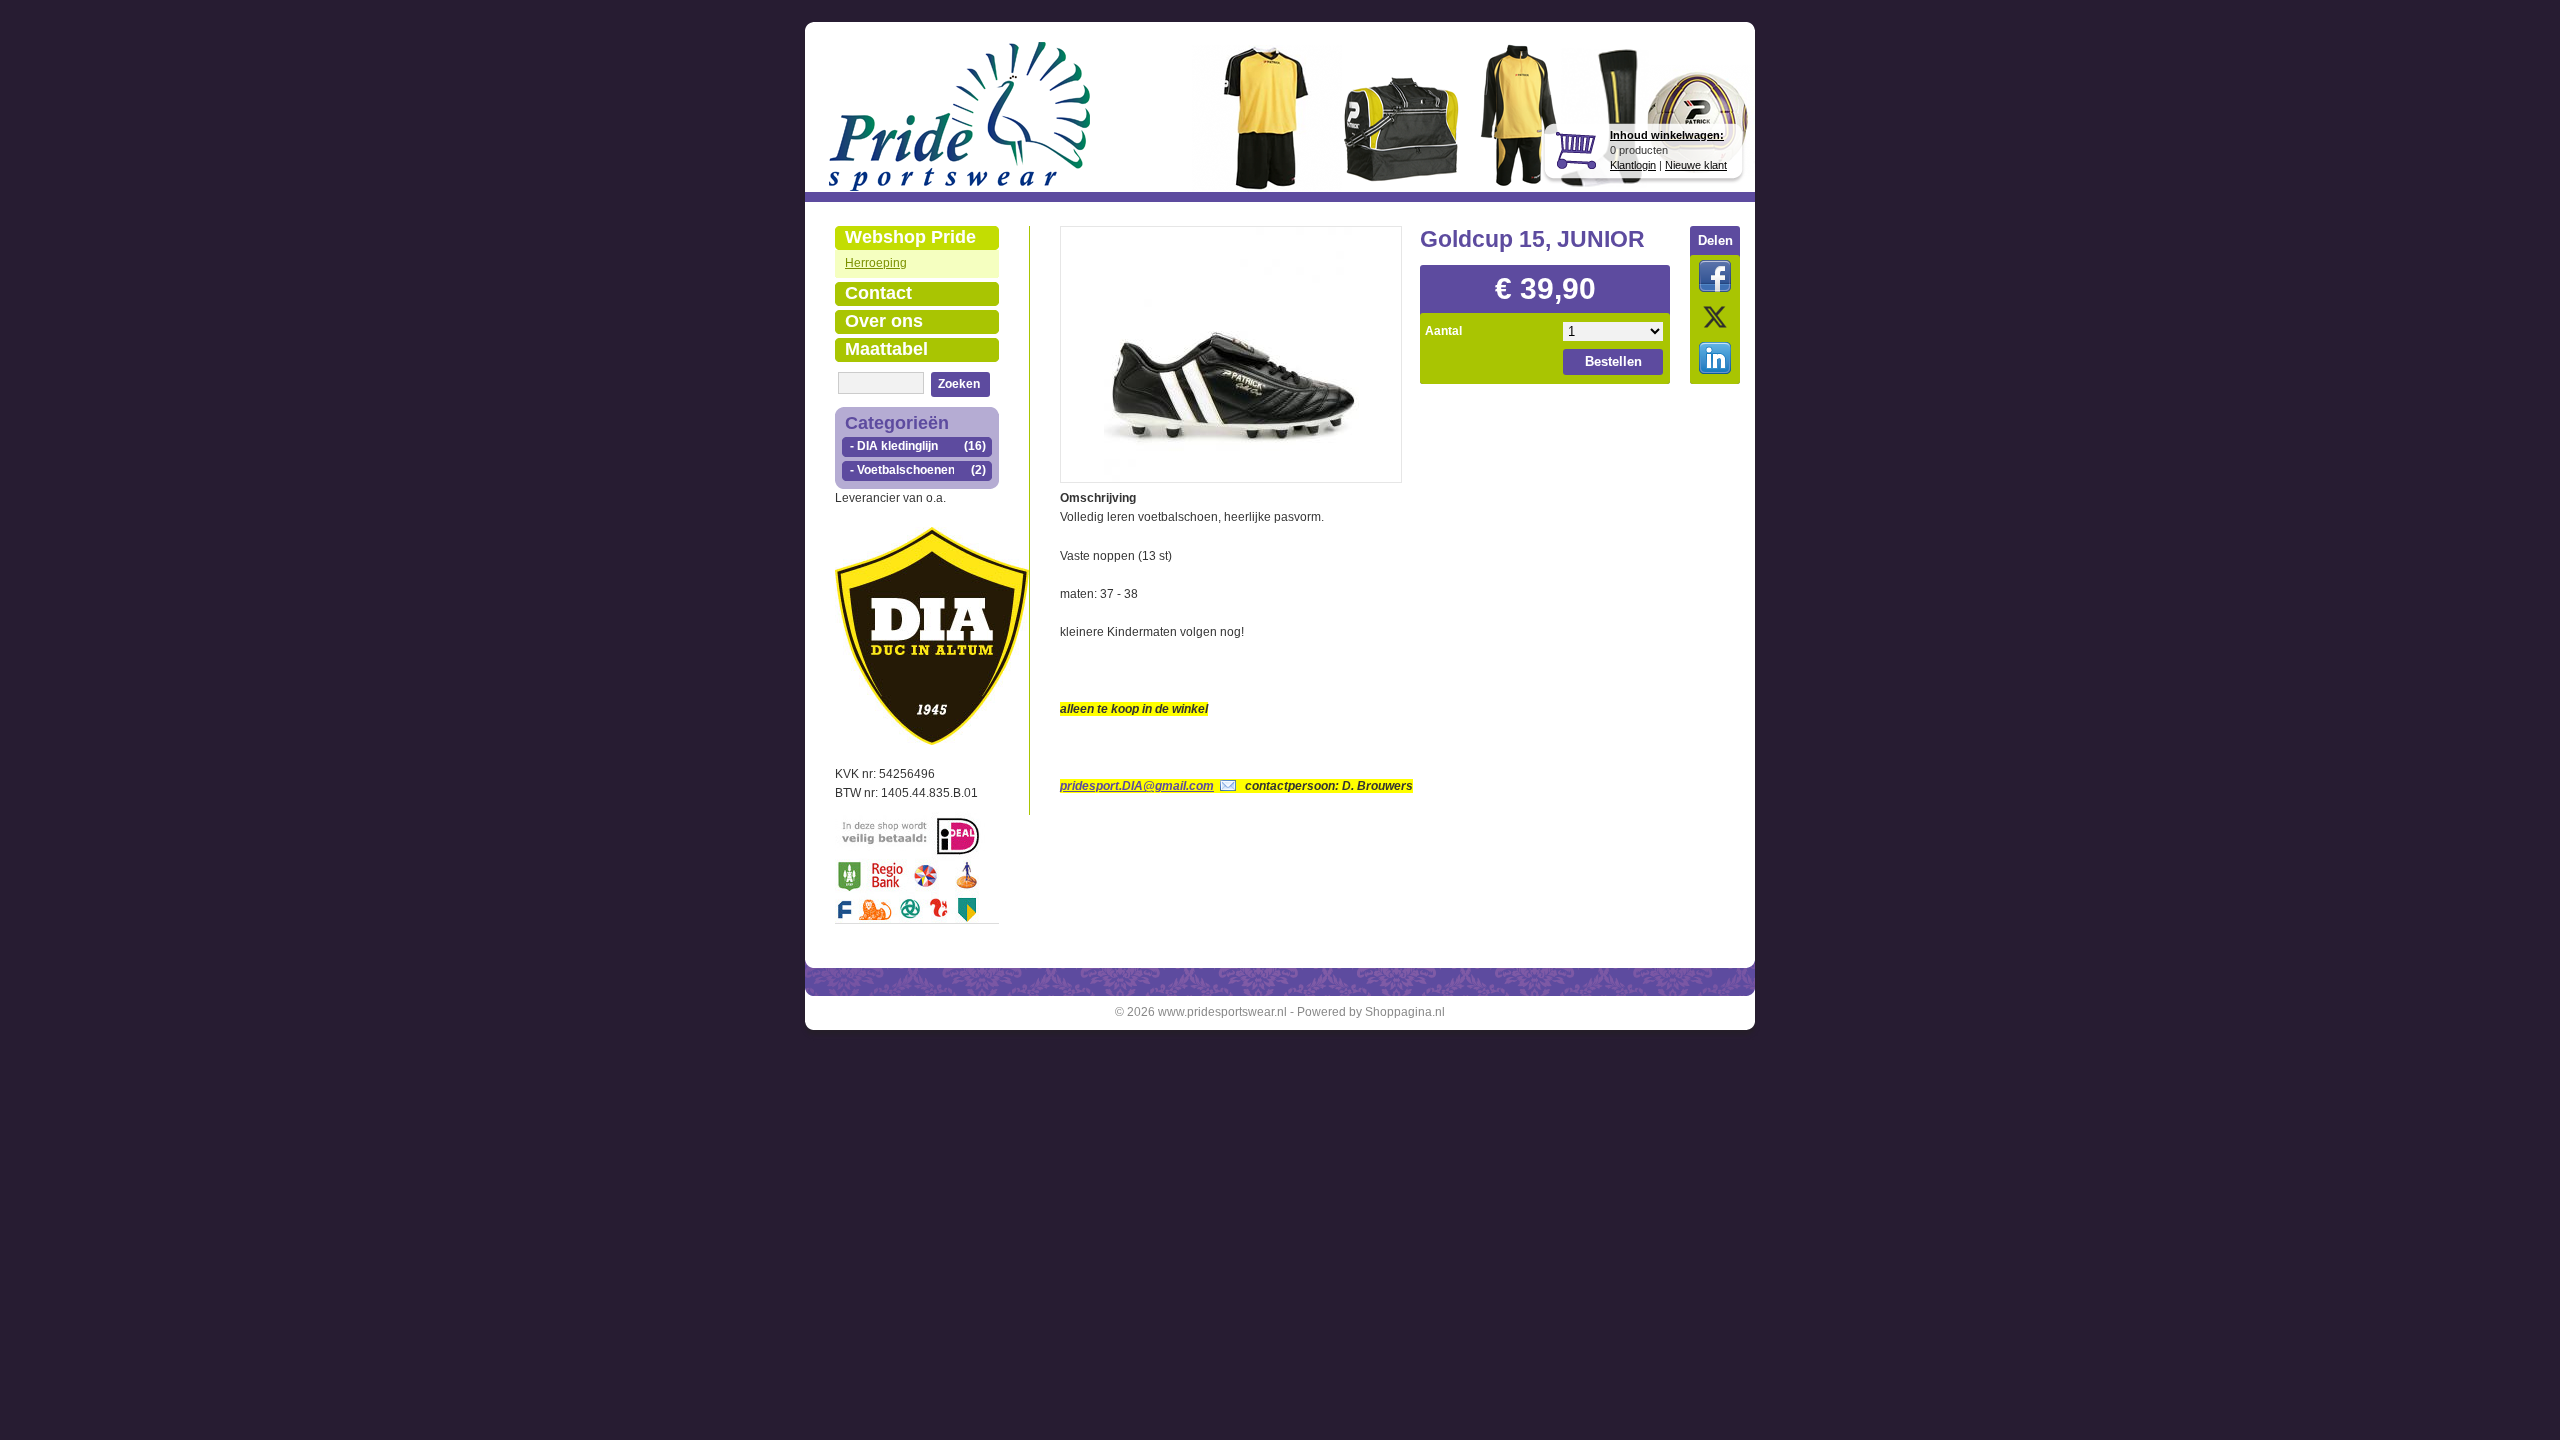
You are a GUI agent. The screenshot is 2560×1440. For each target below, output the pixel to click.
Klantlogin (1633, 165)
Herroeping (876, 263)
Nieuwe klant (1696, 165)
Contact (878, 293)
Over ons (884, 321)
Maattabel (886, 349)
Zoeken (959, 384)
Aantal (1443, 331)
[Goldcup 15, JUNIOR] (1231, 352)
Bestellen (1613, 361)
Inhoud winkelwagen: (1667, 135)
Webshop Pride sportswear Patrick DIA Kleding (910, 238)
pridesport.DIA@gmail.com (1137, 786)
